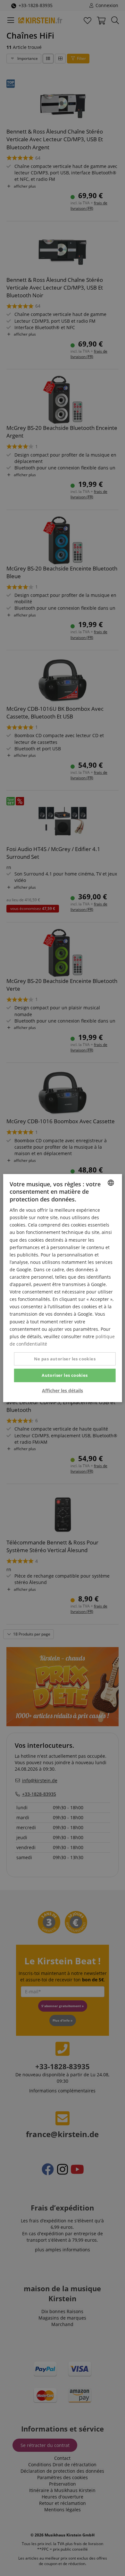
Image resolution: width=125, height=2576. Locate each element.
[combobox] (111, 1183)
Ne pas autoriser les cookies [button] (65, 1359)
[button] (63, 1390)
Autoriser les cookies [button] (65, 1375)
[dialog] (63, 1288)
